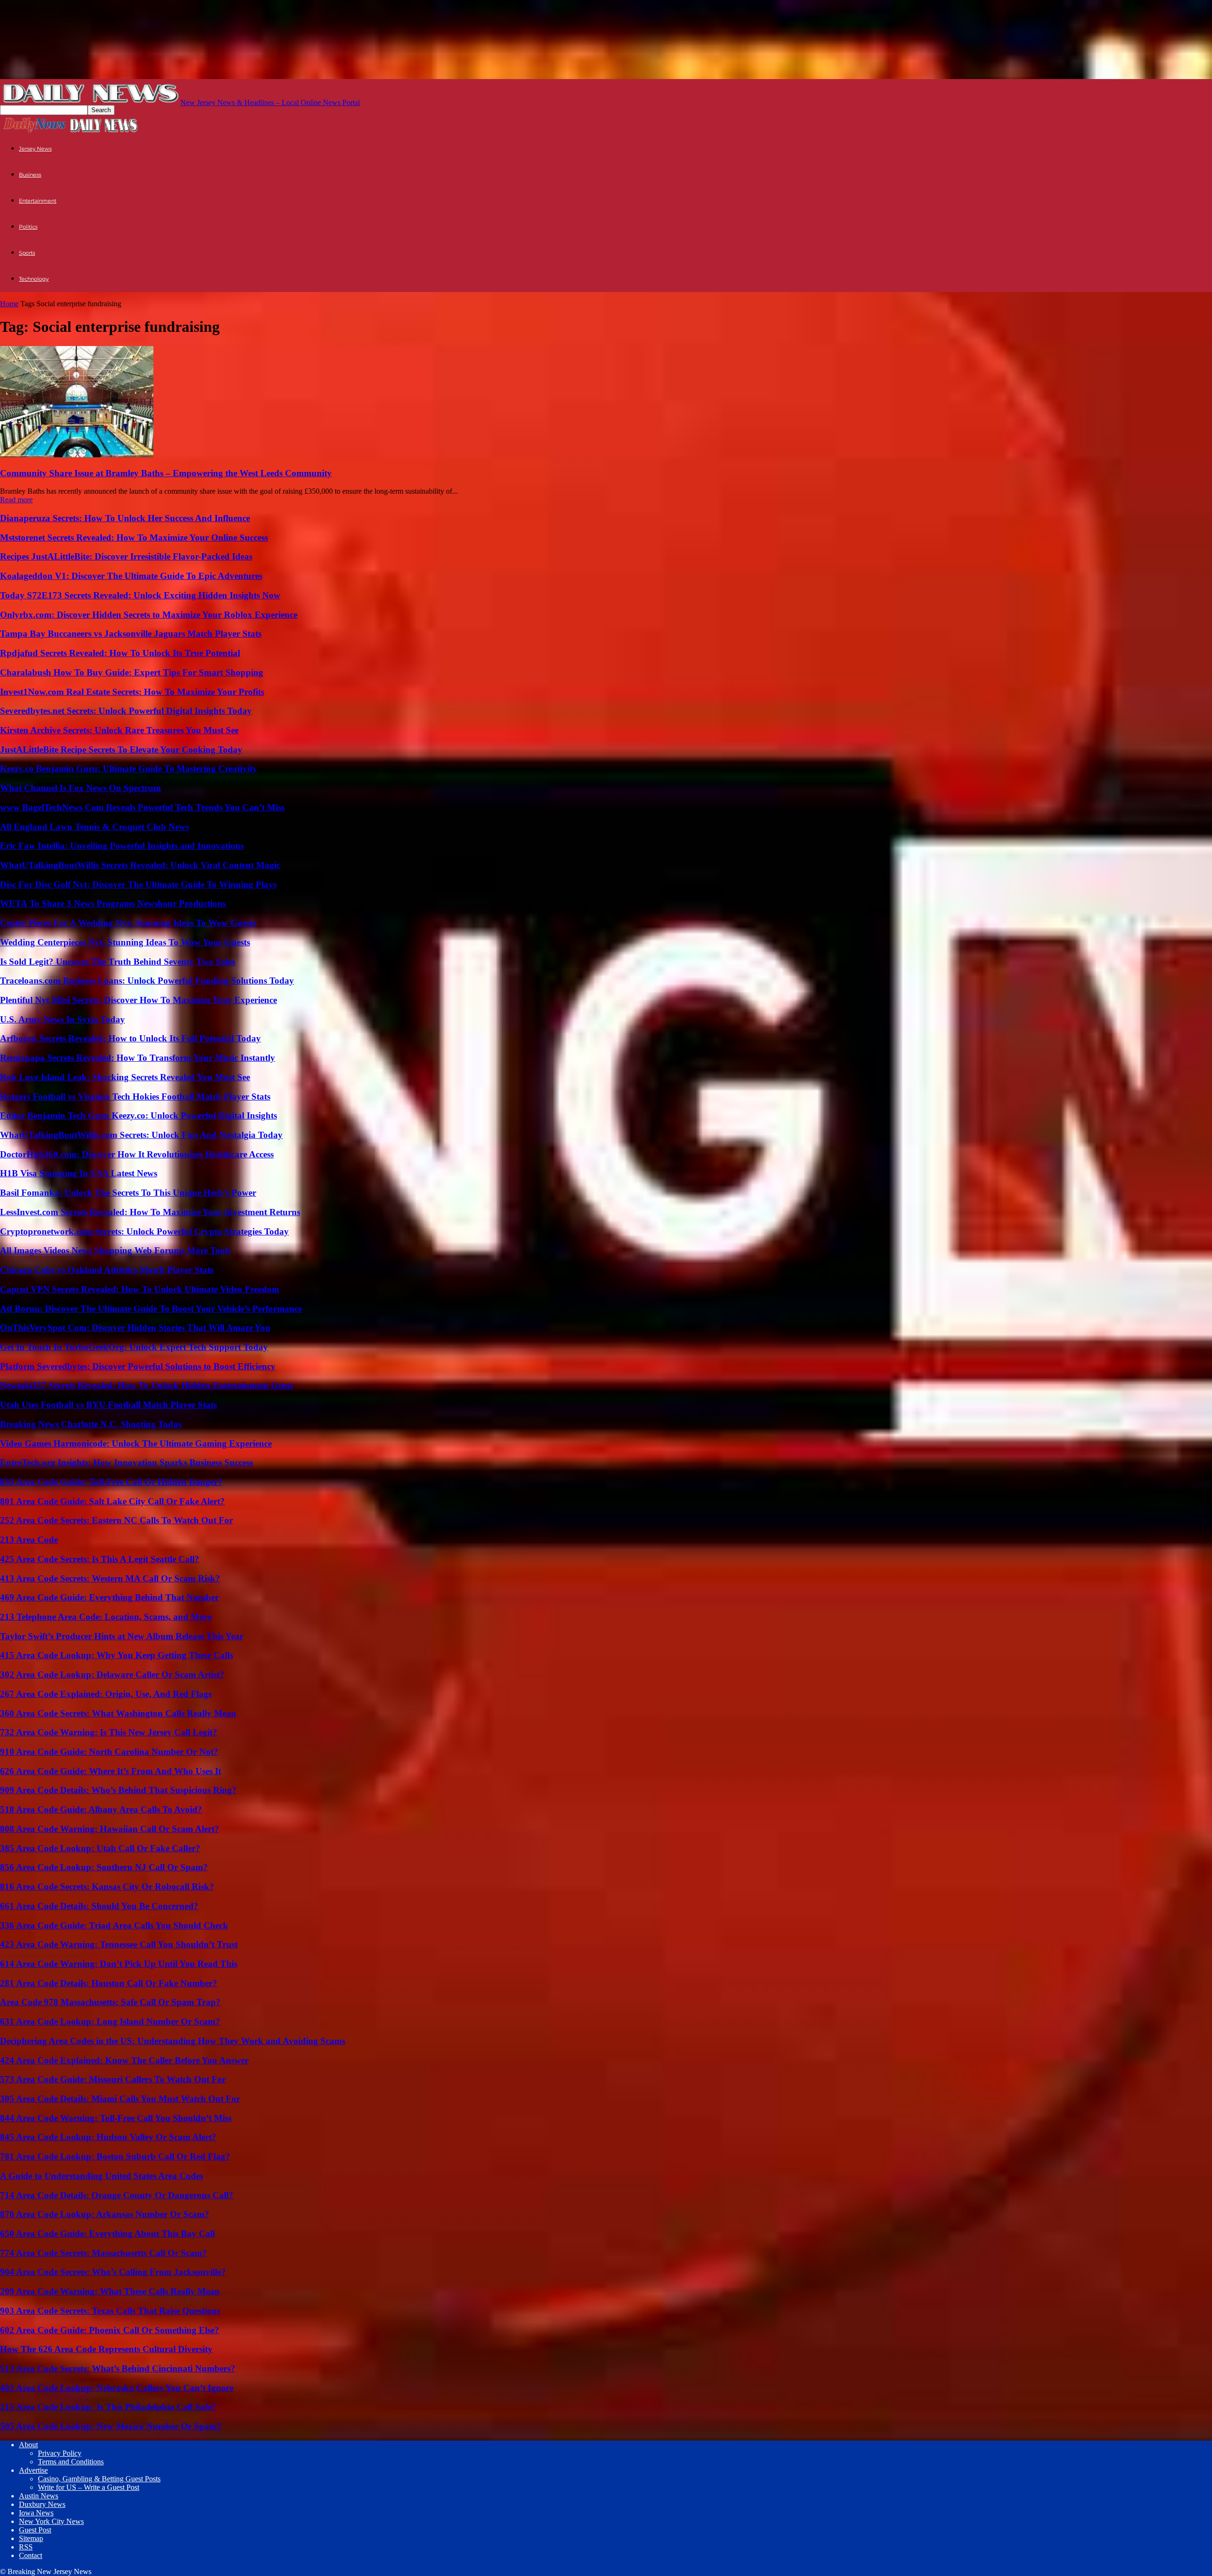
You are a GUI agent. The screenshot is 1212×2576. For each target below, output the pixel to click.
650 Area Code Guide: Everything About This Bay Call (107, 2234)
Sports (27, 253)
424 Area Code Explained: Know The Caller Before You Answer (124, 2060)
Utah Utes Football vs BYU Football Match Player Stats (108, 1405)
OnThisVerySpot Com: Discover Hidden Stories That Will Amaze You (135, 1328)
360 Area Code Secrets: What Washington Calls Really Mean (118, 1713)
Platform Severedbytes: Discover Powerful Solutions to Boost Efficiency (138, 1366)
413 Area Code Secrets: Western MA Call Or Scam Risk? (110, 1578)
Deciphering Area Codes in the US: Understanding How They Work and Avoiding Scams (173, 2041)
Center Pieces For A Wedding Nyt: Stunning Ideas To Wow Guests (128, 923)
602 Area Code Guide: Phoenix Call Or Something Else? (110, 2330)
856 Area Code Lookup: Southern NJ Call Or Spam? (104, 1867)
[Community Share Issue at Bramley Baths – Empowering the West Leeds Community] (77, 455)
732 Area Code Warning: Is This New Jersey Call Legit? (109, 1732)
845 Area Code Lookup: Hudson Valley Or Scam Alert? (108, 2137)
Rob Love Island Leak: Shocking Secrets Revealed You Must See (125, 1077)
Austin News (39, 2496)
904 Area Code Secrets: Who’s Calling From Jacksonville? (113, 2272)
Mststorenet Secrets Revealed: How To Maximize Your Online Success (134, 537)
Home (9, 304)
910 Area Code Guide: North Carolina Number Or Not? (109, 1752)
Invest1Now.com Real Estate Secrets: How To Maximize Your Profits (132, 692)
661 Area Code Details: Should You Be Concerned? (99, 1906)
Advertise (33, 2470)
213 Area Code (29, 1540)
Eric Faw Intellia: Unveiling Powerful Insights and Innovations (122, 846)
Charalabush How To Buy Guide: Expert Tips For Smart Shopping (132, 672)
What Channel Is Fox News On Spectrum (80, 788)
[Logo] (35, 131)
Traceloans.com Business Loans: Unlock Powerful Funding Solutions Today (147, 981)
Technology (34, 279)
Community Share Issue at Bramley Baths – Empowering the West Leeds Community (166, 473)
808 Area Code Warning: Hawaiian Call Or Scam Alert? (110, 1829)
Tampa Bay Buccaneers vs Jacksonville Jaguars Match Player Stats (131, 634)
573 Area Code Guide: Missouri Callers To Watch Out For (113, 2079)
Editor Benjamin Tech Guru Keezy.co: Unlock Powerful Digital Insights (138, 1115)
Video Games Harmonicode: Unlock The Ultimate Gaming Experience (136, 1443)
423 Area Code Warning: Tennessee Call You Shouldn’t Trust (119, 1944)
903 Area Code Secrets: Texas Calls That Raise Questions (110, 2311)
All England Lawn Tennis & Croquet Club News (94, 827)
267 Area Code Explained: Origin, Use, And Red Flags (106, 1694)
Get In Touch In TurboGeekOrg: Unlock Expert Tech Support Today (134, 1347)
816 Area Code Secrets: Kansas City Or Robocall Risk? (107, 1887)
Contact (31, 2555)
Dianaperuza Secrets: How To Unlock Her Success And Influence (125, 518)
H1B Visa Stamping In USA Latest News (79, 1173)
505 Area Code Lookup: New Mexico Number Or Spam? (111, 2426)
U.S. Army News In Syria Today (62, 1019)
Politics (28, 227)
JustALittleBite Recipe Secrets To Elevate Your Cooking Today (121, 750)
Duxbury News (42, 2504)
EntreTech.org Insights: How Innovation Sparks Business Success (126, 1462)
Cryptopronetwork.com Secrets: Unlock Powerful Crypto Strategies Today (144, 1231)
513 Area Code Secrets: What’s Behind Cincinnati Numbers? (118, 2368)
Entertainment (38, 201)
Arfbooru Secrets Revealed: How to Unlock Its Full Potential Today (130, 1038)
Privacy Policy (60, 2453)
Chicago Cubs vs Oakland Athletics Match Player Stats (107, 1270)
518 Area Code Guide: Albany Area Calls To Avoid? (101, 1809)
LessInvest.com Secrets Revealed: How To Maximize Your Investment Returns (150, 1212)
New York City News (51, 2521)
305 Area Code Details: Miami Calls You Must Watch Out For (120, 2099)
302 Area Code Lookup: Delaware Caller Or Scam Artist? (112, 1674)
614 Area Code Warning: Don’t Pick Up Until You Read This (119, 1964)
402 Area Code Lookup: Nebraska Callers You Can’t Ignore (117, 2388)
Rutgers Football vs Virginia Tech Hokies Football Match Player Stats (135, 1097)
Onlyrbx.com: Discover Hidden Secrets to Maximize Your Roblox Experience (149, 615)
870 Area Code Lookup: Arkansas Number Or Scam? (105, 2214)
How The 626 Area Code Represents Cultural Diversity (106, 2349)
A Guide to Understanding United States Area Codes (102, 2176)
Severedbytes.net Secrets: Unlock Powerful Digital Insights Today (126, 711)
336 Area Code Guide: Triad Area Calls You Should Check (114, 1925)
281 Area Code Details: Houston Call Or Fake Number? (109, 1983)
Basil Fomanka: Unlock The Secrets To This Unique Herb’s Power (128, 1193)
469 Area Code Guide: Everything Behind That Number (109, 1597)
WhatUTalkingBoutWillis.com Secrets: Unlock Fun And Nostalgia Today (141, 1135)
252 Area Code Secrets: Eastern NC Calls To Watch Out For (116, 1520)
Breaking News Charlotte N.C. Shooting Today (91, 1424)
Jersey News (35, 149)
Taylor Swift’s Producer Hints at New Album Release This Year (122, 1636)
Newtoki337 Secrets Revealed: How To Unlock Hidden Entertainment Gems (147, 1385)
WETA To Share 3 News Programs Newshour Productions (113, 903)
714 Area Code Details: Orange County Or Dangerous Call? (117, 2195)
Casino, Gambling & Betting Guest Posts (99, 2479)
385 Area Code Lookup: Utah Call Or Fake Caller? (100, 1848)
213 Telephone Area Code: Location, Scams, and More (106, 1617)
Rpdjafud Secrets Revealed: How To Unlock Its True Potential (120, 653)
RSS (26, 2547)
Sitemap (31, 2538)
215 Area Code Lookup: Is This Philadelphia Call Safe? (108, 2407)
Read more (16, 500)
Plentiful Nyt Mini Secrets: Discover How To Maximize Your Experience (138, 1000)
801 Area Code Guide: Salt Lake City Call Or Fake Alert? (112, 1501)
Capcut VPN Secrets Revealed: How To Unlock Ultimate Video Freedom (140, 1289)
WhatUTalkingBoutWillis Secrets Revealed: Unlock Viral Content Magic (140, 865)
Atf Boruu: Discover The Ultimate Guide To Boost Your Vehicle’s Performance (151, 1309)
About (28, 2445)
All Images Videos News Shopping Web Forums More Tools (115, 1250)
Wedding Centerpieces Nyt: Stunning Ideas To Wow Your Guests (125, 942)
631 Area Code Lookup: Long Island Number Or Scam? (110, 2021)
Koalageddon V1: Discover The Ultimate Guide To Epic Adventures (131, 576)
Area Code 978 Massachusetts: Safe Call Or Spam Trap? (110, 2002)
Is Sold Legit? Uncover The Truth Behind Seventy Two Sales (118, 962)
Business (30, 175)
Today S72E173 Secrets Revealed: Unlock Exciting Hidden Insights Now (140, 595)
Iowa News (36, 2513)
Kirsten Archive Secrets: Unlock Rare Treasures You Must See (119, 730)
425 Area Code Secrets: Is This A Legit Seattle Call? (100, 1559)
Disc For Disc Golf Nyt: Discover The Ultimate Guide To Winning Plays (138, 884)
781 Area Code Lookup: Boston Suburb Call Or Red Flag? (115, 2156)
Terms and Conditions (71, 2462)
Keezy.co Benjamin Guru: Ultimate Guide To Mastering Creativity (129, 768)
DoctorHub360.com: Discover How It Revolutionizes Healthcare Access (137, 1154)
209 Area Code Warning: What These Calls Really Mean (110, 2291)
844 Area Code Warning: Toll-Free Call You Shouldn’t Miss (116, 2118)
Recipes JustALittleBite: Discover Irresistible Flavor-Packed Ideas (126, 556)
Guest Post (35, 2530)
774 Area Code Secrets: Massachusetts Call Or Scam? (103, 2253)
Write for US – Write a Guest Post (89, 2487)
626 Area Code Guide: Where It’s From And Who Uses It (111, 1771)
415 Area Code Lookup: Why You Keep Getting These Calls (116, 1655)
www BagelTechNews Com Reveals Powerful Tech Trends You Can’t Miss (142, 807)
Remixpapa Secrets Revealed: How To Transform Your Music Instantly (138, 1058)
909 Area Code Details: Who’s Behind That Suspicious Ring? (118, 1790)
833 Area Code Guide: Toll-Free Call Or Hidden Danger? (111, 1482)
